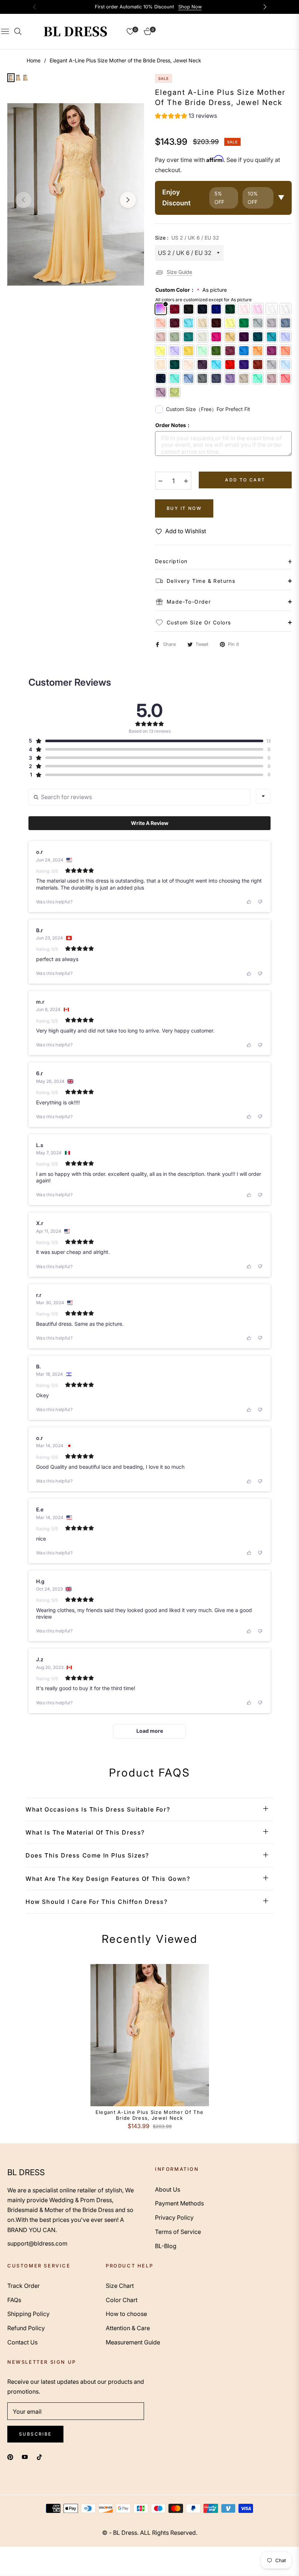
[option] (76, 194)
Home (34, 60)
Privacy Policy (174, 2217)
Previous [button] (23, 200)
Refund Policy (26, 2328)
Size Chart (120, 2286)
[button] (186, 117)
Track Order (24, 2286)
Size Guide (179, 272)
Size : (187, 238)
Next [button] (128, 200)
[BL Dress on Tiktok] (41, 2457)
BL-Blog (166, 2246)
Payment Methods (179, 2203)
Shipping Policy (28, 2314)
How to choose (126, 2314)
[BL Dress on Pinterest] (10, 2457)
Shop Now (190, 7)
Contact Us (22, 2342)
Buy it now (184, 508)
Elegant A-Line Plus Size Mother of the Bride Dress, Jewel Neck (149, 2115)
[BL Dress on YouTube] (25, 2457)
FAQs (14, 2300)
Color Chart (122, 2300)
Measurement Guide (133, 2342)
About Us (168, 2189)
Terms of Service (178, 2232)
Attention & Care (128, 2328)
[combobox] (263, 796)
